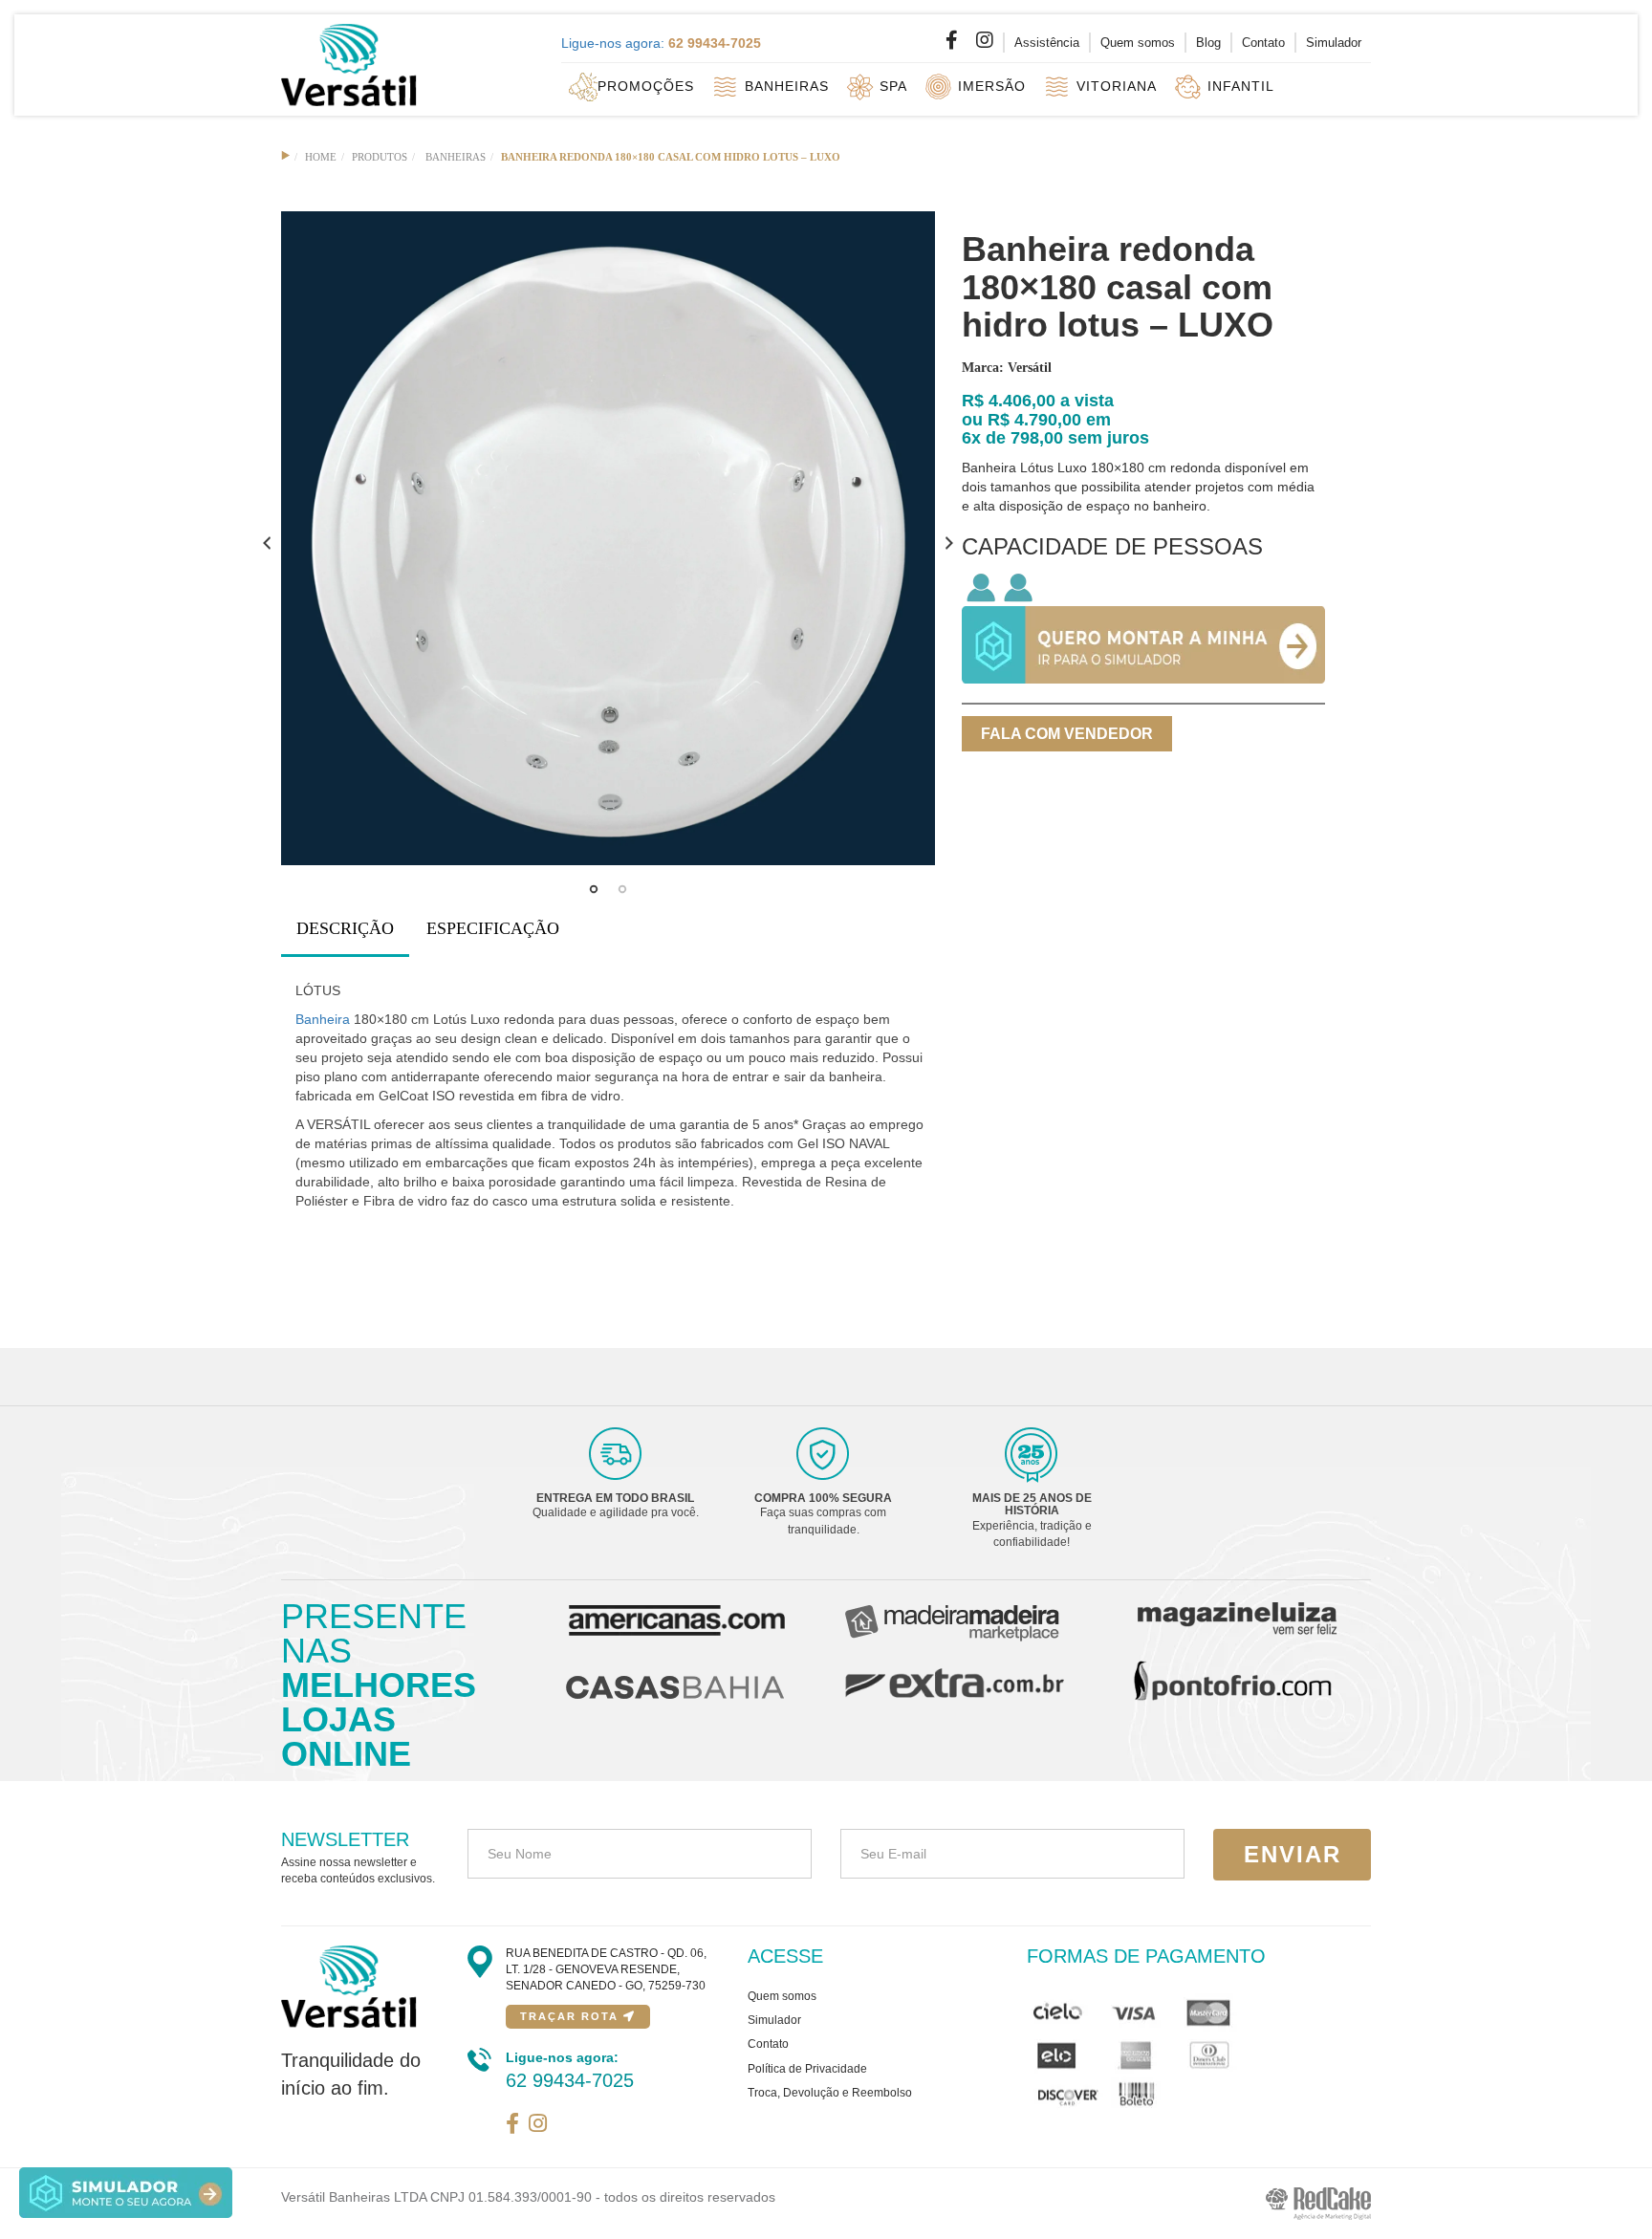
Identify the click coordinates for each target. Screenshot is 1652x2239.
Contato (1263, 43)
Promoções (646, 85)
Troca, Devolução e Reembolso (830, 2093)
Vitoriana (1114, 85)
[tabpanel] (608, 538)
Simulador (1334, 43)
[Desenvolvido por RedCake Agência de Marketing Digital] (1318, 2203)
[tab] (345, 929)
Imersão (989, 85)
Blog (1208, 43)
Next (949, 543)
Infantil (1239, 85)
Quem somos (1138, 43)
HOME (321, 157)
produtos (380, 157)
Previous (267, 543)
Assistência (1047, 43)
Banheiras (784, 85)
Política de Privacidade (807, 2069)
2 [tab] (622, 894)
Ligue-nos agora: (661, 43)
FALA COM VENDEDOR (1067, 734)
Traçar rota (572, 2016)
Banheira (323, 1019)
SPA (891, 85)
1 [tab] (594, 894)
